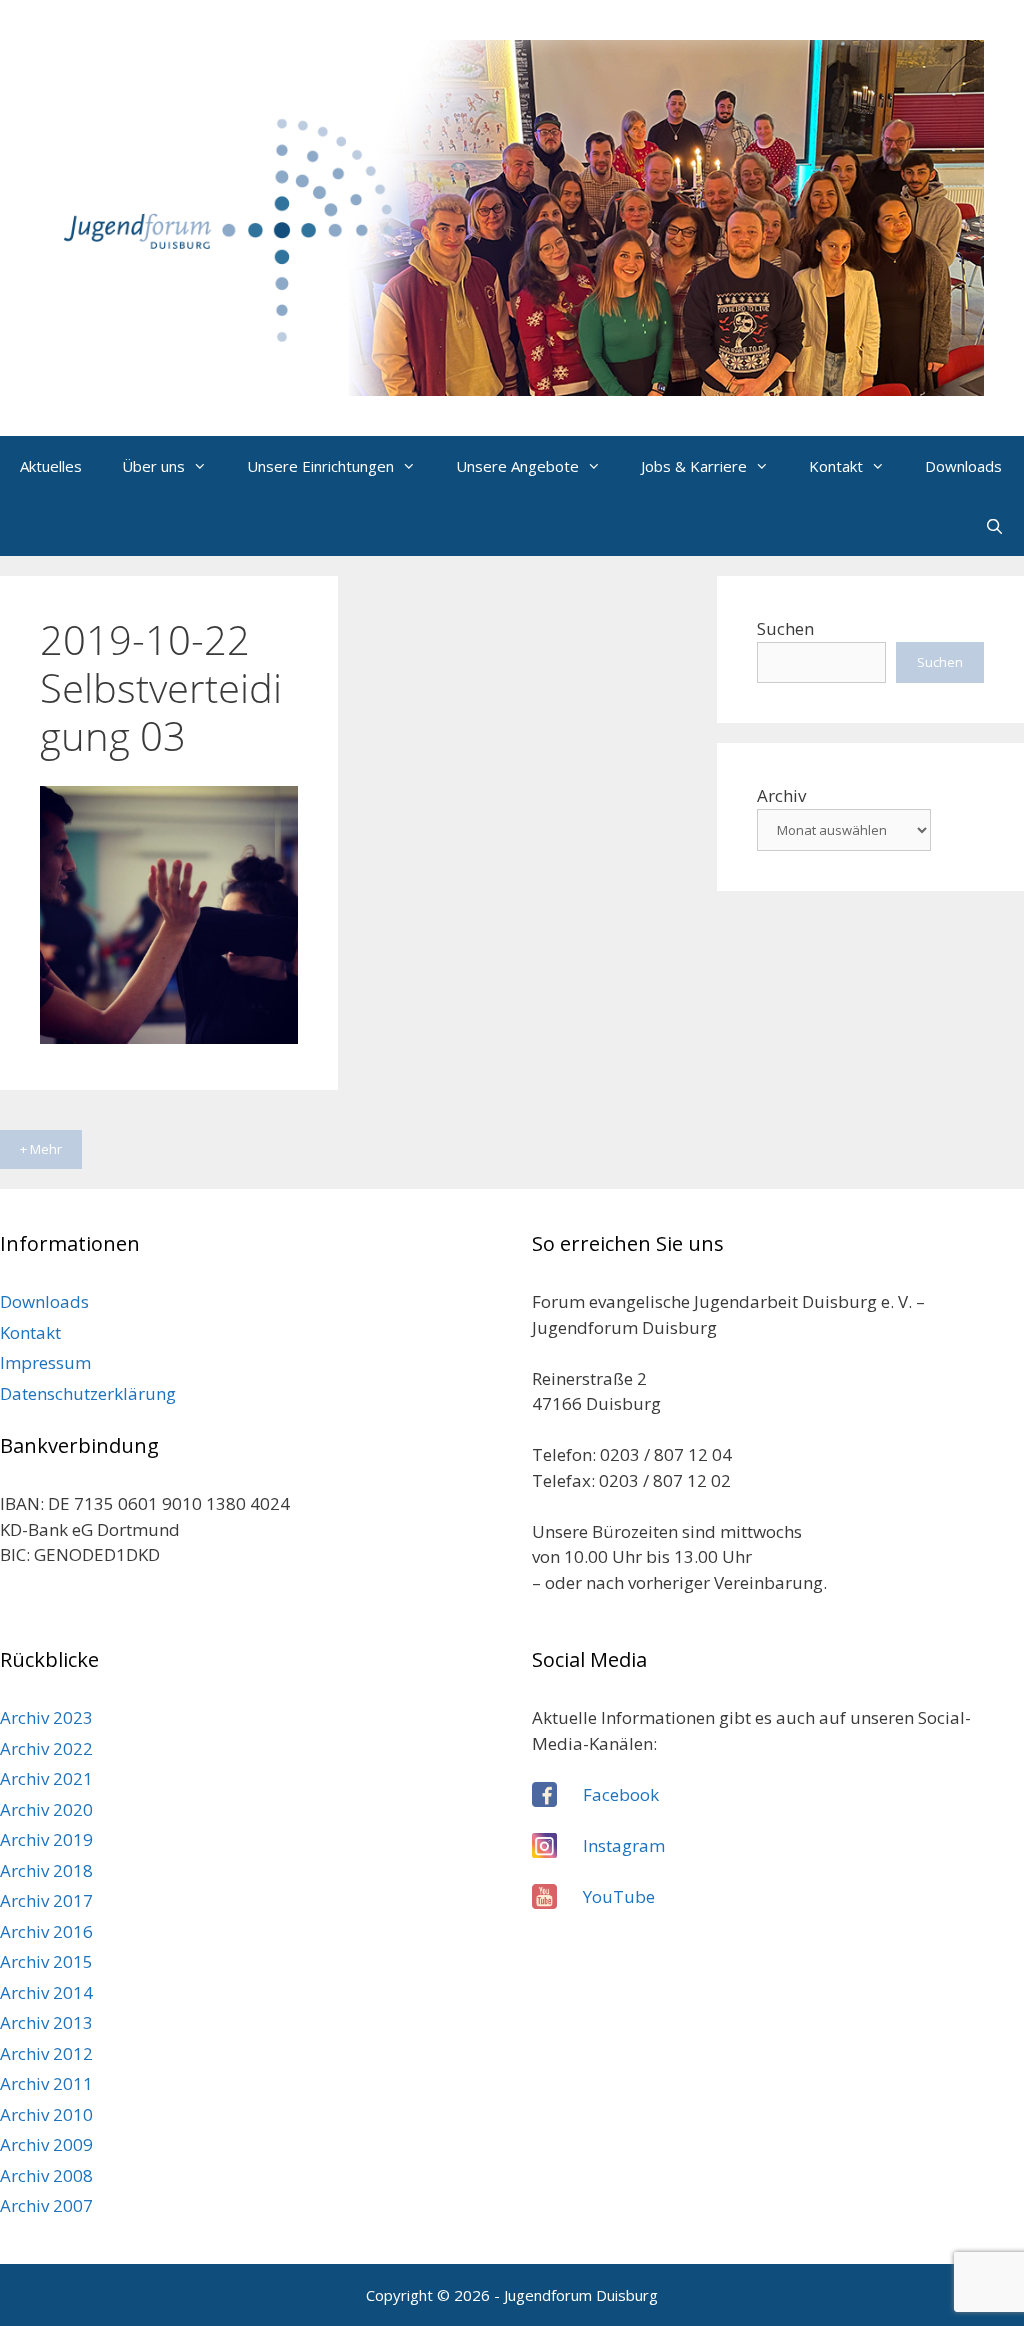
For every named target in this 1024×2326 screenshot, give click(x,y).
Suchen (785, 628)
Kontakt (836, 466)
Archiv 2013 (46, 2022)
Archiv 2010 (46, 2114)
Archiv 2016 (46, 1931)
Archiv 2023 (46, 1717)
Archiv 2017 (46, 1900)
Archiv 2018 (46, 1870)
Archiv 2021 (46, 1778)
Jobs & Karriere (694, 466)
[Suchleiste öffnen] (994, 526)
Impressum (45, 1362)
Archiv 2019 (46, 1839)
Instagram (624, 1845)
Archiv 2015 (46, 1961)
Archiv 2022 (46, 1748)
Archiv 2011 (46, 2083)
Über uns (153, 466)
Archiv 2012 (46, 2053)
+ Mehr (41, 1149)
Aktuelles (51, 466)
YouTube (619, 1896)
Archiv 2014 (46, 1992)
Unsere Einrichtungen (320, 466)
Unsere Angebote (517, 466)
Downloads (963, 466)
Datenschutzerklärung (88, 1393)
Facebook (621, 1794)
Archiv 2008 (46, 2175)
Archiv (781, 795)
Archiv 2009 (46, 2144)
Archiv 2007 (46, 2205)
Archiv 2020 (46, 1809)
